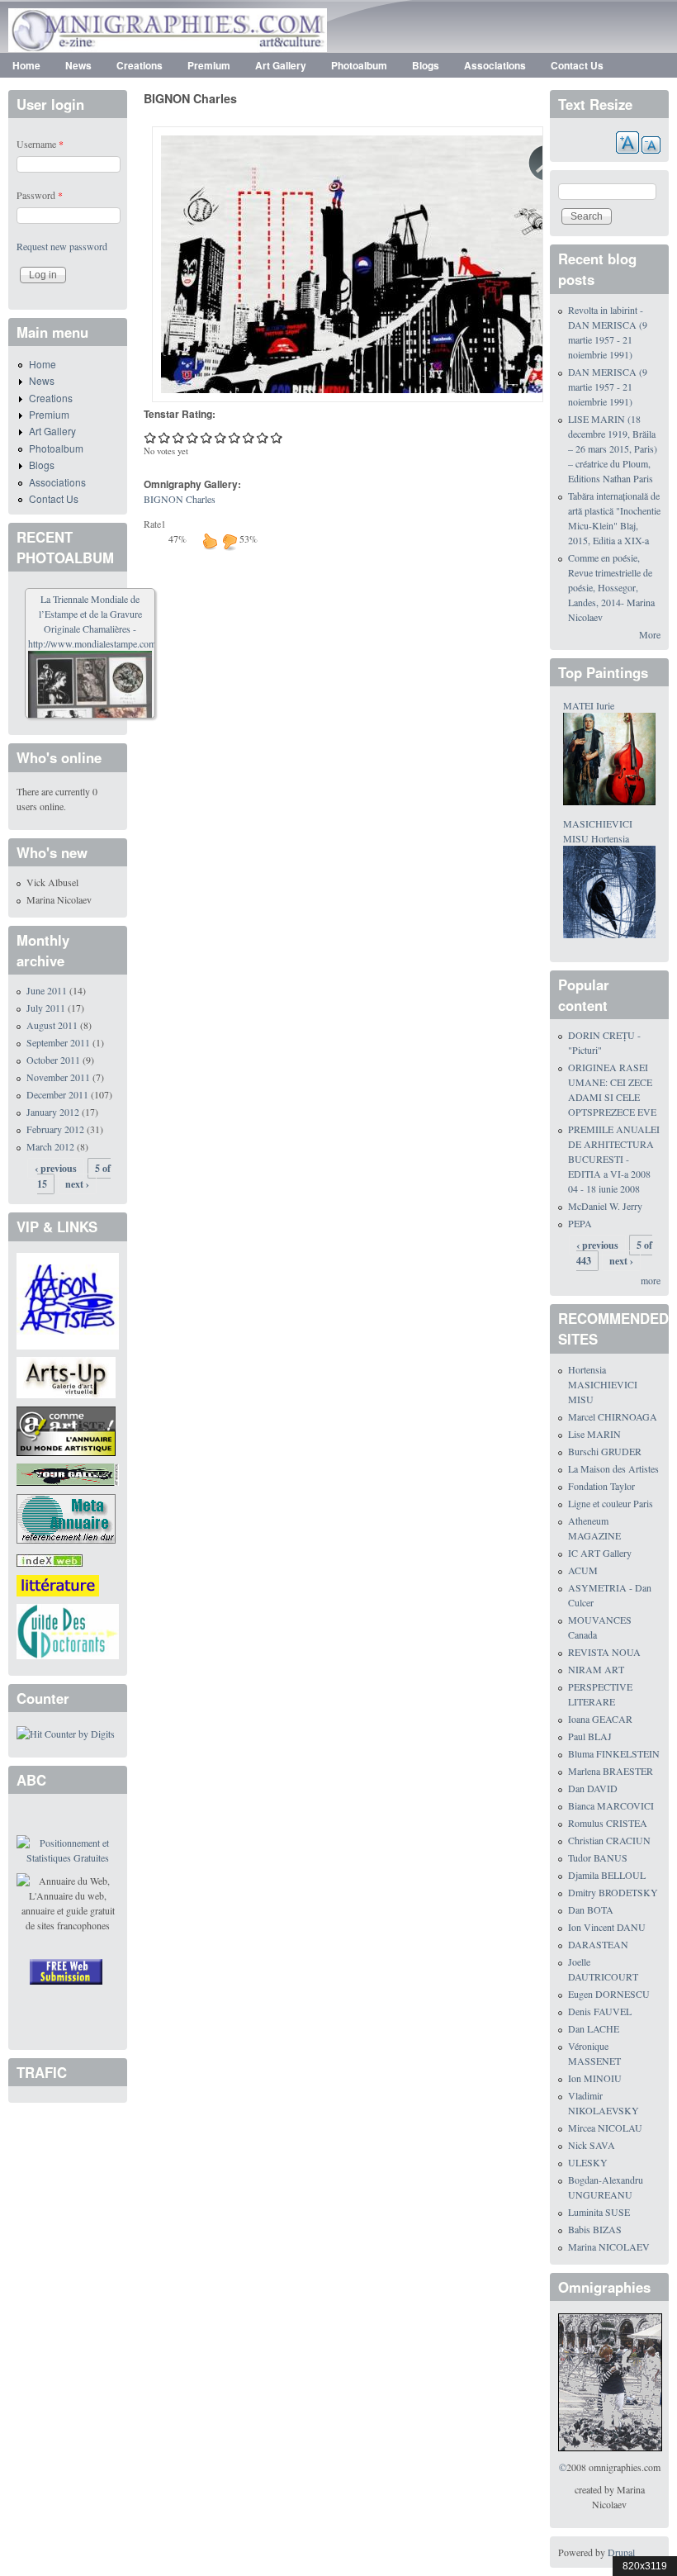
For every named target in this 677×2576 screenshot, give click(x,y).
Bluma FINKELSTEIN (614, 1753)
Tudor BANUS (598, 1857)
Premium (209, 65)
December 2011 (57, 1094)
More (650, 634)
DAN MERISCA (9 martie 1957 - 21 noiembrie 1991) (608, 387)
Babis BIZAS (595, 2229)
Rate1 (155, 524)
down (230, 541)
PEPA (580, 1223)
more (651, 1280)
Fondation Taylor (601, 1486)
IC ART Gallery (600, 1553)
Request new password (62, 246)
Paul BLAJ (590, 1736)
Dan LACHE (594, 2028)
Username (40, 144)
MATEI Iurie (589, 705)
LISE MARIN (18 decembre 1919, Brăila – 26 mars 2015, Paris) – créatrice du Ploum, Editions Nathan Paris (613, 448)
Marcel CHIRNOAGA (613, 1416)
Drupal (621, 2552)
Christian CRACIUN (609, 1840)
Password (40, 195)
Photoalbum (359, 65)
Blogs (426, 65)
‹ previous (56, 1168)
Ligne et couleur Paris (611, 1503)
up (210, 541)
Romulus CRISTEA (608, 1823)
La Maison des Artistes (613, 1468)
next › (77, 1184)
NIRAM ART (596, 1669)
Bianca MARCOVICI (611, 1805)
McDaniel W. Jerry (605, 1206)
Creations (140, 65)
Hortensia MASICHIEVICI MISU (603, 1384)
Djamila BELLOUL (607, 1875)
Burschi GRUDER (605, 1451)
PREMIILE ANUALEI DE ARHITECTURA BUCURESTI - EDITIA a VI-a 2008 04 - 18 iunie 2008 (614, 1159)
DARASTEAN (598, 1944)
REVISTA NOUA (604, 1652)
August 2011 (52, 1025)
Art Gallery (281, 65)
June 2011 (47, 990)
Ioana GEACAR (600, 1719)
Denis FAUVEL (600, 2011)
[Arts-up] (66, 1376)
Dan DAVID (593, 1788)
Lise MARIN (594, 1434)
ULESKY (588, 2162)
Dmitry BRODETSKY (613, 1892)
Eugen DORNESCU (609, 1994)
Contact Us (577, 65)
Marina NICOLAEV (609, 2246)
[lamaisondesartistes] (68, 1299)
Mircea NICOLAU (605, 2128)
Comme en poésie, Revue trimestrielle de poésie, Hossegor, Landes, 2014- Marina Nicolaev (611, 587)
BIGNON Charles (180, 499)
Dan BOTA (591, 1909)
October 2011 (53, 1060)
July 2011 (46, 1008)
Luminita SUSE (599, 2212)
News (78, 65)
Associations (495, 65)
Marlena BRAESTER (611, 1771)
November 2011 (58, 1077)
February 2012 (55, 1129)
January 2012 (53, 1112)
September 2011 (58, 1042)
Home (26, 65)
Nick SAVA (592, 2145)
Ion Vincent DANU (607, 1927)
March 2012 (50, 1146)
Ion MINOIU (595, 2078)
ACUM (583, 1570)
